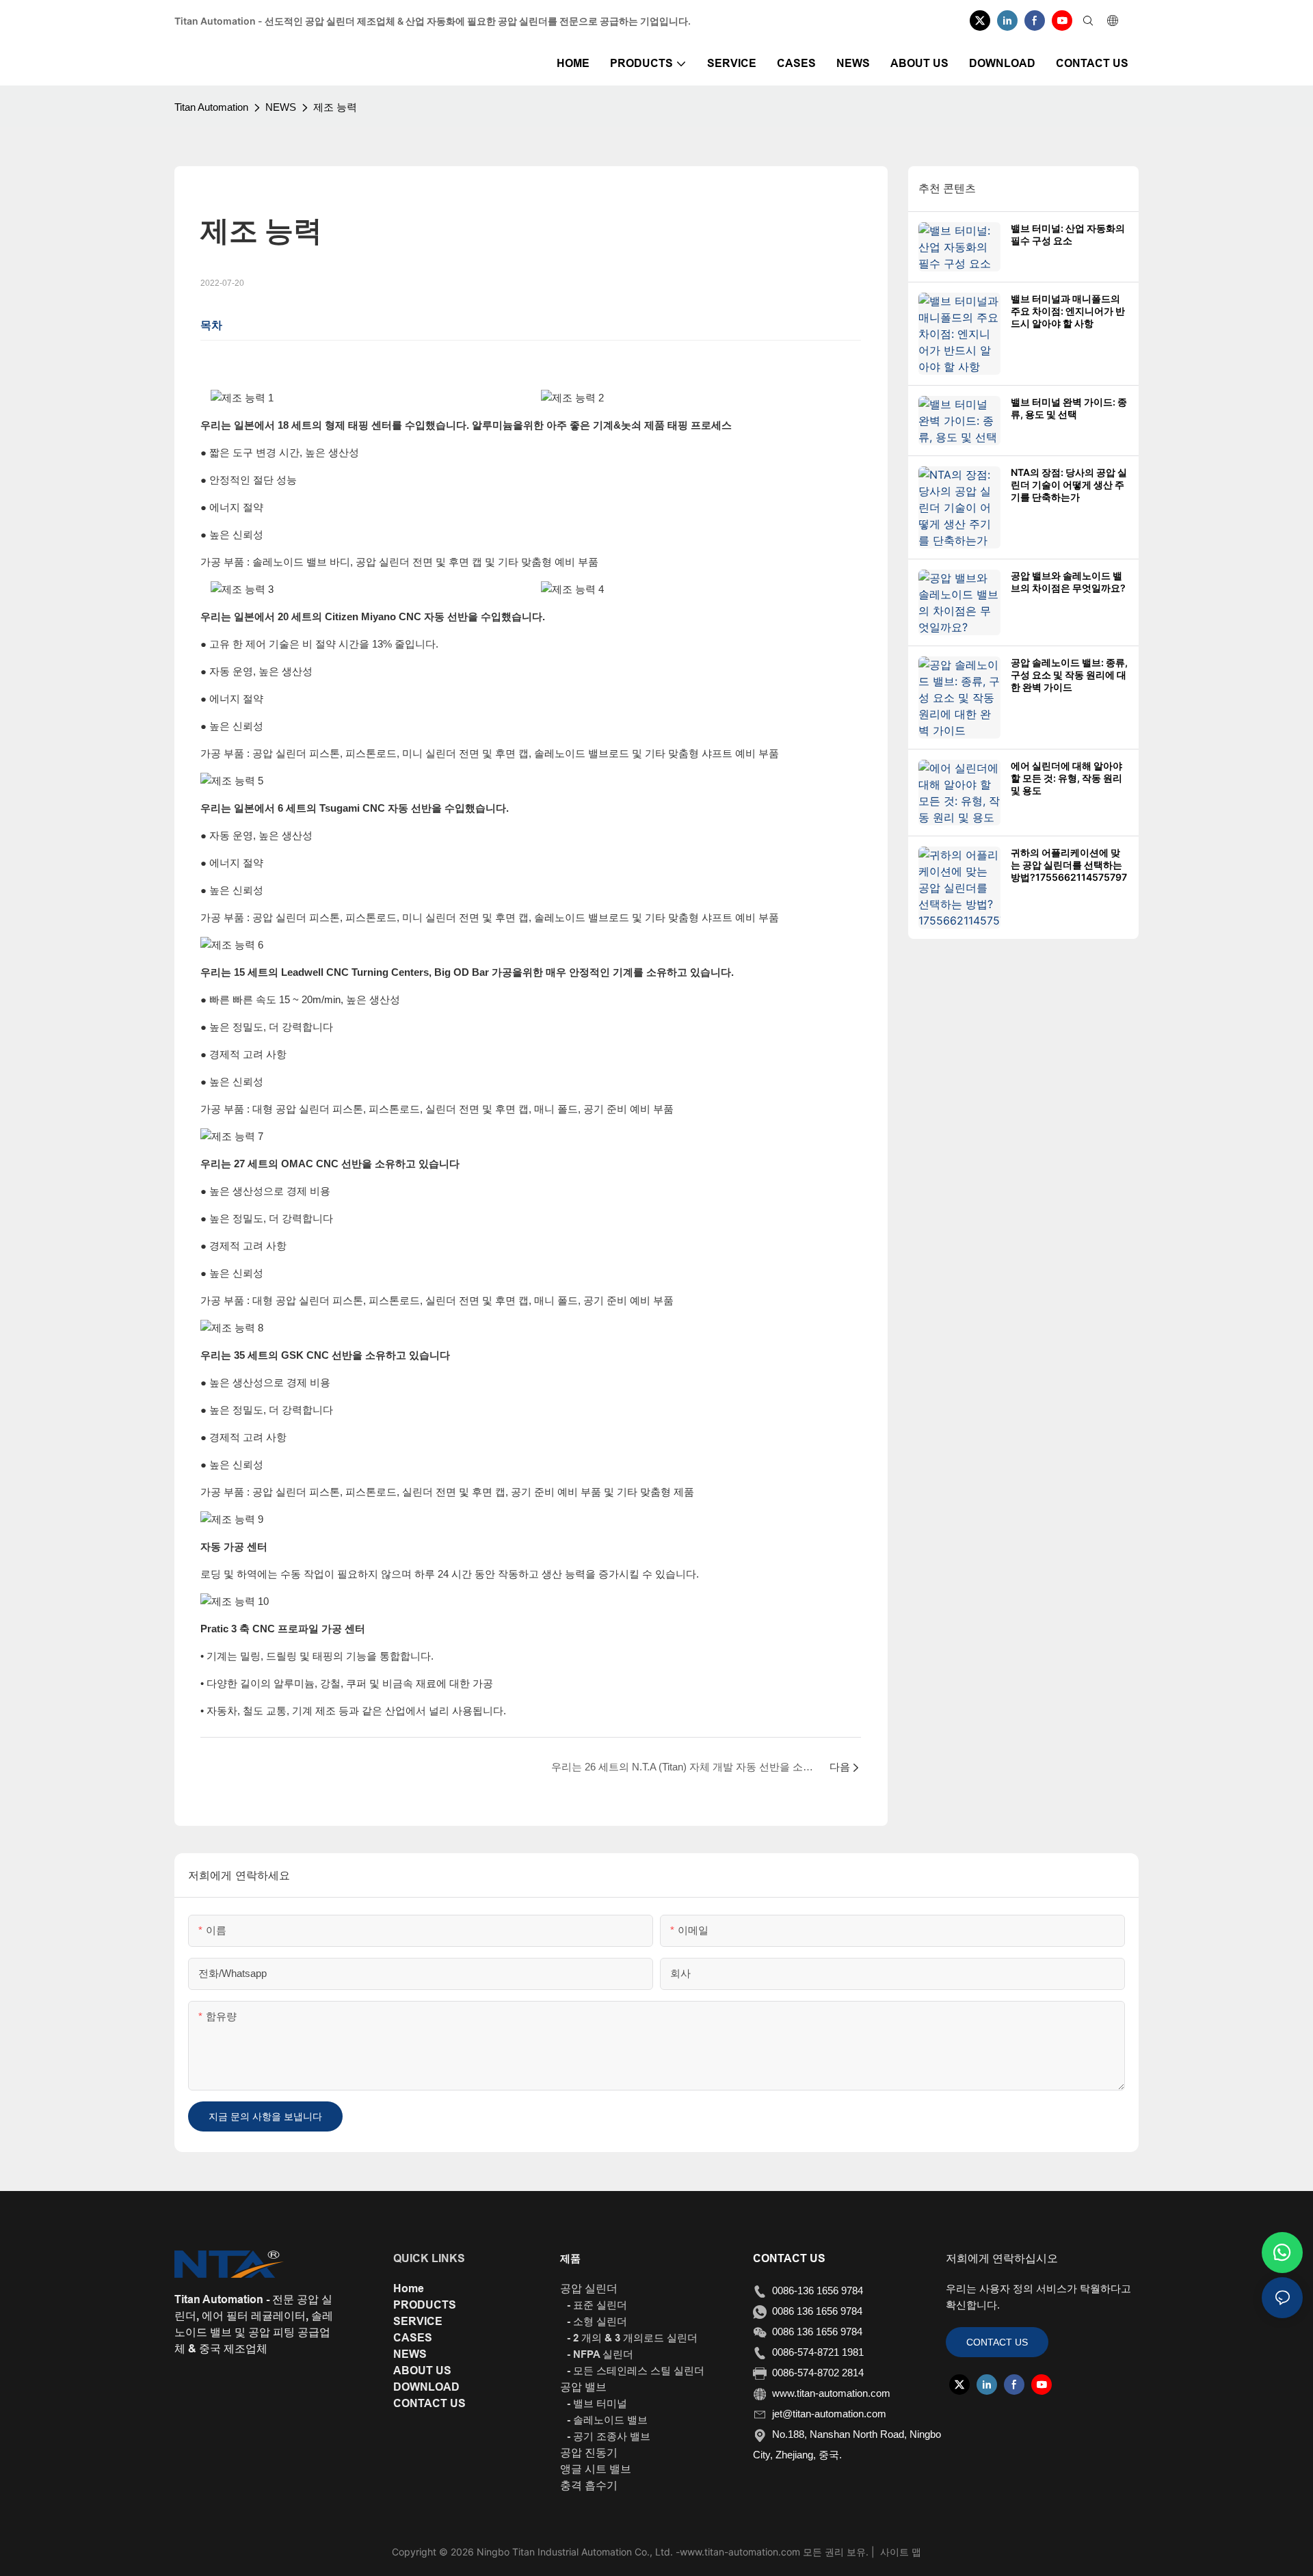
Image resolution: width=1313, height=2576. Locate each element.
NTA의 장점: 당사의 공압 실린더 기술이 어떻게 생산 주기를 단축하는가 (1069, 484)
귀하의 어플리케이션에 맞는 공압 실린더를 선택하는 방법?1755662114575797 (1069, 865)
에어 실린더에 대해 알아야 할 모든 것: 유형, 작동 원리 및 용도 (1066, 778)
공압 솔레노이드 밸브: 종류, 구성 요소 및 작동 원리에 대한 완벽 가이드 (1069, 675)
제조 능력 (335, 107)
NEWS (281, 107)
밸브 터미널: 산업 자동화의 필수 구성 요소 (1068, 234)
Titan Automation (211, 107)
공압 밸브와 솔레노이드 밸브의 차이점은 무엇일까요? (1068, 582)
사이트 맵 (899, 2552)
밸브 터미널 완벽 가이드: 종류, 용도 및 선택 (1069, 408)
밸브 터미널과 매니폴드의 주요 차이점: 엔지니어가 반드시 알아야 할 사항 (1068, 311)
